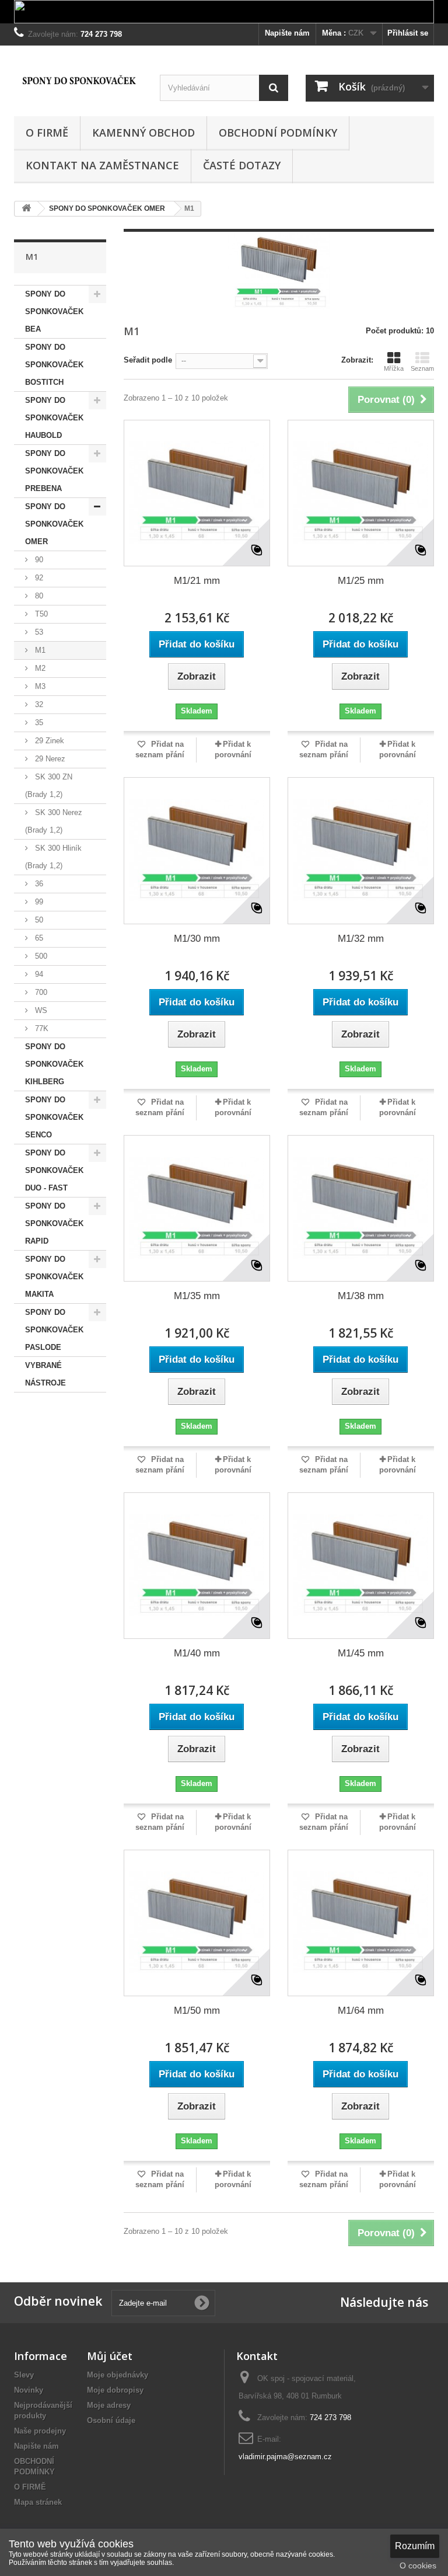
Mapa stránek (38, 2502)
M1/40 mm (197, 1653)
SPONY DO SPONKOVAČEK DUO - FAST (54, 1170)
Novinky (29, 2390)
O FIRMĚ (47, 133)
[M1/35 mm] (197, 1208)
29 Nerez (49, 759)
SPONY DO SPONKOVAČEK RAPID (54, 1223)
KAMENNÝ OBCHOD (143, 133)
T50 (40, 614)
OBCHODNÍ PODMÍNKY (278, 133)
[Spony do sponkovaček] (78, 80)
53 (38, 632)
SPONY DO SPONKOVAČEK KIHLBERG (54, 1064)
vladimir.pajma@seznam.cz (285, 2457)
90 (38, 560)
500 (40, 956)
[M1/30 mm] (197, 850)
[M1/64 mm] (361, 1923)
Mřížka (394, 368)
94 (38, 974)
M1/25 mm (361, 581)
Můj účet (110, 2356)
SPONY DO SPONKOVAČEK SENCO (54, 1117)
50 (38, 920)
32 (38, 704)
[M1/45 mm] (361, 1566)
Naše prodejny (40, 2431)
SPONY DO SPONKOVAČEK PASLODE (54, 1330)
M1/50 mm (197, 2011)
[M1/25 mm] (361, 493)
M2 (39, 668)
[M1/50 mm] (197, 1923)
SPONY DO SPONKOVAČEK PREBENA (54, 471)
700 (40, 992)
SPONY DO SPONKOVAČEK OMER (54, 524)
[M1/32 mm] (361, 850)
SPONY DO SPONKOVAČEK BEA (54, 311)
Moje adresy (109, 2405)
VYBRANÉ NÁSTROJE (45, 1374)
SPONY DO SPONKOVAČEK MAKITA (54, 1277)
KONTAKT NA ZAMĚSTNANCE (102, 165)
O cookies (418, 2565)
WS (40, 1010)
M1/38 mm (361, 1296)
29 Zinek (48, 741)
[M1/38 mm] (361, 1208)
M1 (39, 650)
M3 (39, 686)
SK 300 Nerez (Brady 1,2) (54, 821)
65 (38, 938)
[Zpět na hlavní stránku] (26, 209)
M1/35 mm (197, 1296)
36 (38, 884)
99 (38, 902)
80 (38, 596)
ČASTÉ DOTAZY (242, 165)
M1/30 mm (197, 939)
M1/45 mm (361, 1653)
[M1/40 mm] (197, 1566)
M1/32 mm (361, 939)
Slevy (24, 2375)
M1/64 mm (361, 2011)
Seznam (422, 368)
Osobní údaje (111, 2420)
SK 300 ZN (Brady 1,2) (49, 786)
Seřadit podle (148, 360)
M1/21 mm (197, 581)
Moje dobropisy (115, 2390)
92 (38, 578)
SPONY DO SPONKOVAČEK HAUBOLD (54, 418)
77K (41, 1028)
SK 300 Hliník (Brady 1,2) (53, 857)
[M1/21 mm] (197, 493)
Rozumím (415, 2546)
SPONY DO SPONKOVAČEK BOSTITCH (54, 365)
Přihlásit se (408, 33)
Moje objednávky (118, 2375)
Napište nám (287, 33)
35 (38, 723)
